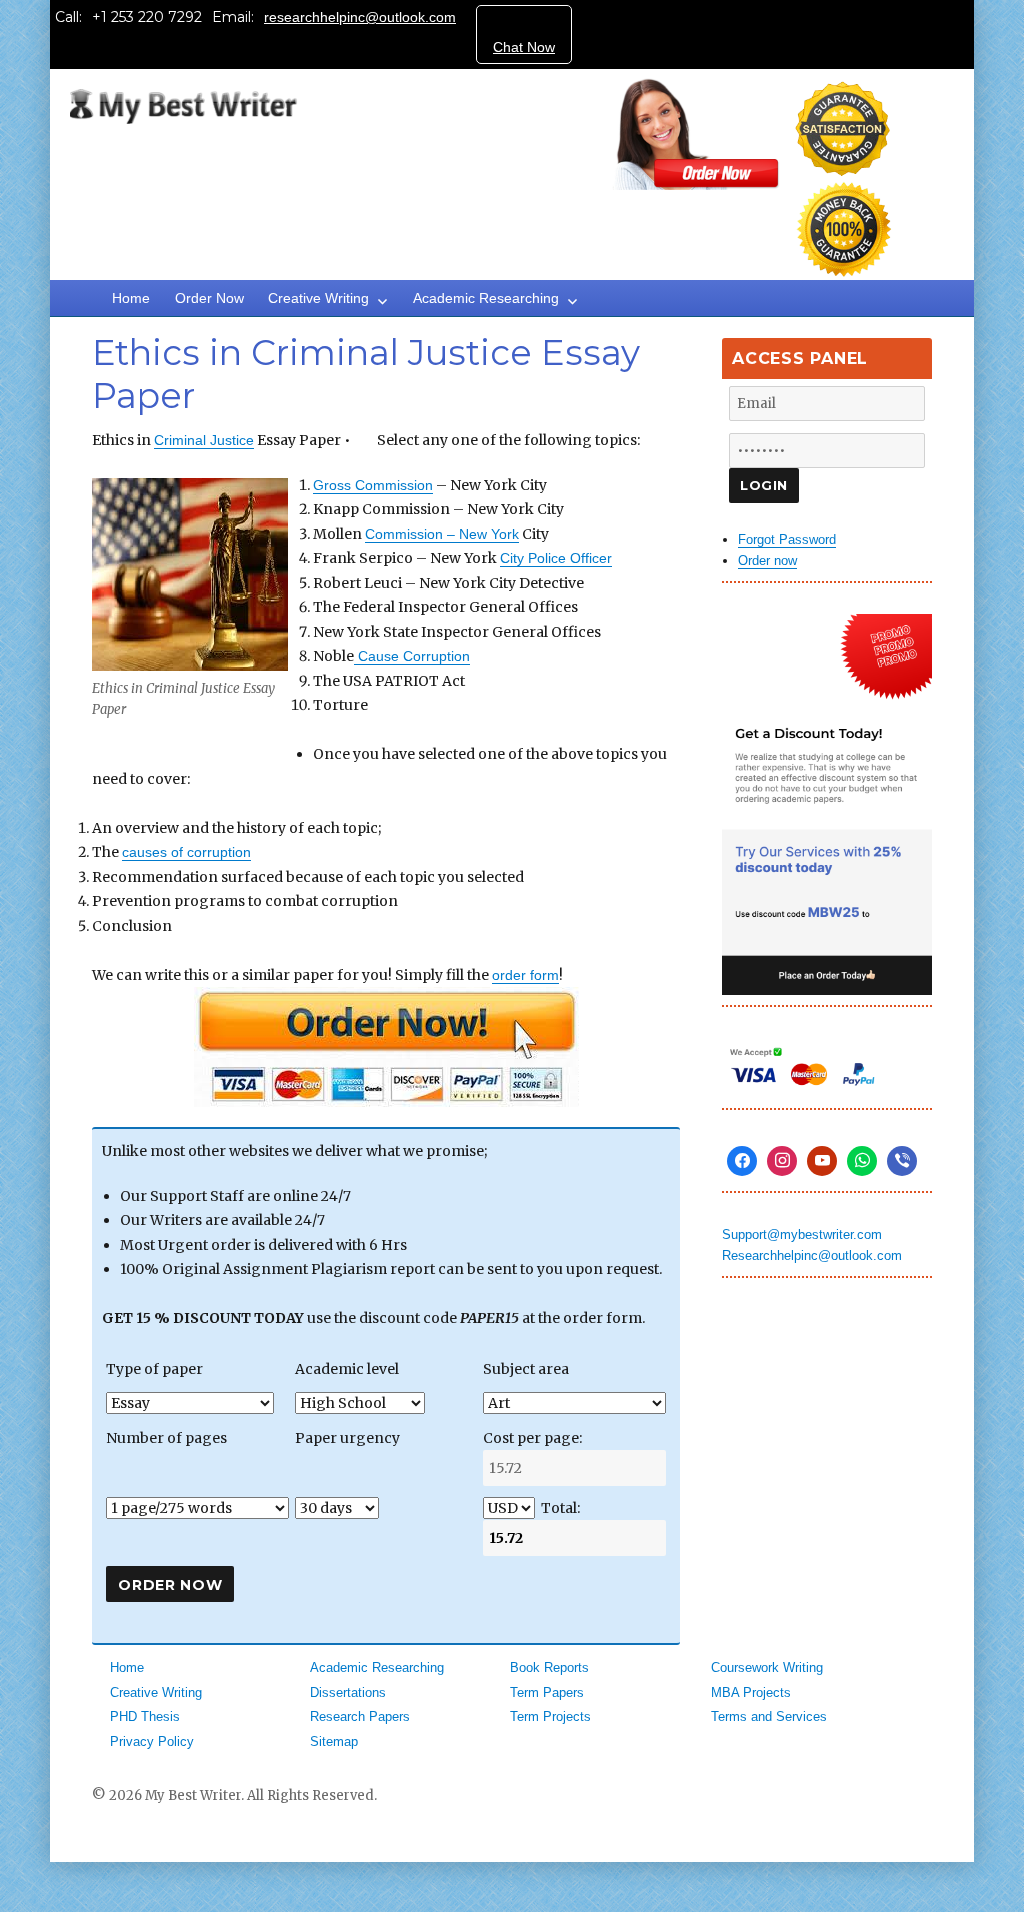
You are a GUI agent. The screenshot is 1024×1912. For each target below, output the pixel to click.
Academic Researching (486, 298)
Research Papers (360, 1716)
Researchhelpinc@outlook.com (812, 1255)
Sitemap (334, 1741)
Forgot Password (787, 539)
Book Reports (549, 1667)
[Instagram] (782, 1161)
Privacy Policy (152, 1741)
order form (525, 975)
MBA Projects (751, 1692)
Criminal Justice (204, 440)
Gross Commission (373, 485)
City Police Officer (556, 558)
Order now (767, 560)
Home (131, 298)
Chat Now (524, 47)
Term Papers (547, 1692)
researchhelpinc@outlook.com (360, 17)
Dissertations (348, 1692)
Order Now (209, 298)
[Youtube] (822, 1161)
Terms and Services (769, 1716)
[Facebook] (742, 1161)
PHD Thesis (145, 1716)
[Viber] (902, 1161)
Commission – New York (442, 534)
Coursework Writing (767, 1667)
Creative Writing (318, 298)
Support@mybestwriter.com (802, 1234)
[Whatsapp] (862, 1161)
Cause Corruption (412, 656)
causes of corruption (186, 852)
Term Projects (550, 1716)
